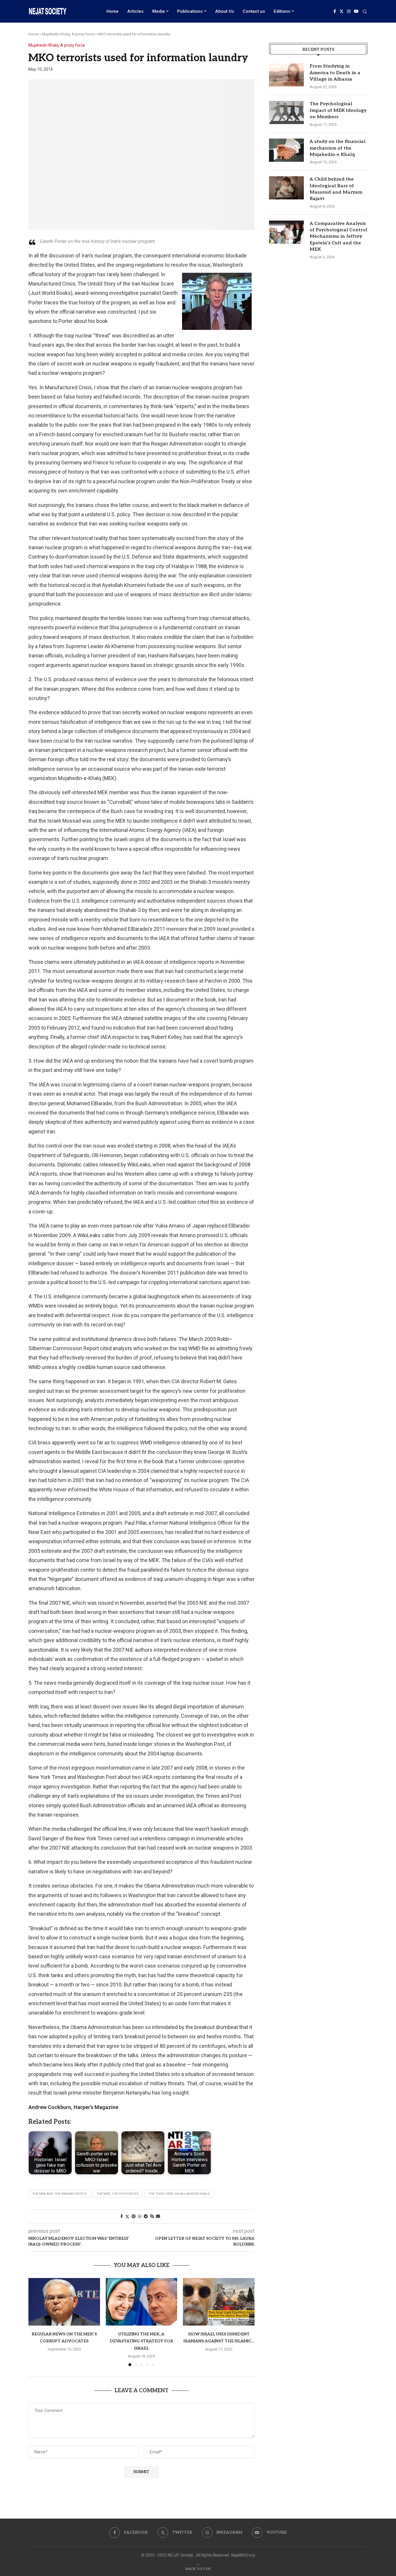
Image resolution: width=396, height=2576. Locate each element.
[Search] (365, 12)
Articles (135, 11)
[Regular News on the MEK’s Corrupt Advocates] (64, 2302)
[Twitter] (341, 11)
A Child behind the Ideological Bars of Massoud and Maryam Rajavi (336, 189)
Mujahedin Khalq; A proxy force (68, 34)
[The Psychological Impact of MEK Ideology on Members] (286, 112)
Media (158, 11)
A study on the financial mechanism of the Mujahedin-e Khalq (338, 148)
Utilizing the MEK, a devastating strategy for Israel (141, 2341)
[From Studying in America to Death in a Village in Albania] (286, 75)
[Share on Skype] (152, 2216)
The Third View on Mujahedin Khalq (179, 2194)
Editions (282, 11)
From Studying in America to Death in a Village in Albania (335, 73)
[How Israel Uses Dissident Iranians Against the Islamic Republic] (219, 2302)
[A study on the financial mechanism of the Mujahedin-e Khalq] (286, 150)
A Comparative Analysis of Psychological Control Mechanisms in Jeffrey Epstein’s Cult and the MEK (338, 237)
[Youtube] (356, 11)
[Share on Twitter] (127, 2216)
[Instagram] (349, 11)
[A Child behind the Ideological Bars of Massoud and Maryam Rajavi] (286, 188)
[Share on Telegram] (146, 2216)
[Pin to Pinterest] (134, 2216)
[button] (36, 2322)
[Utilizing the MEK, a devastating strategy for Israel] (142, 2302)
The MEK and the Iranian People (59, 2194)
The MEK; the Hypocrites (118, 2194)
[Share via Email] (158, 2216)
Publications (190, 11)
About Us (225, 11)
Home (112, 11)
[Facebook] (335, 11)
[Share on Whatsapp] (140, 2216)
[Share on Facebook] (122, 2216)
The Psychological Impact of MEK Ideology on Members (338, 110)
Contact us (254, 11)
